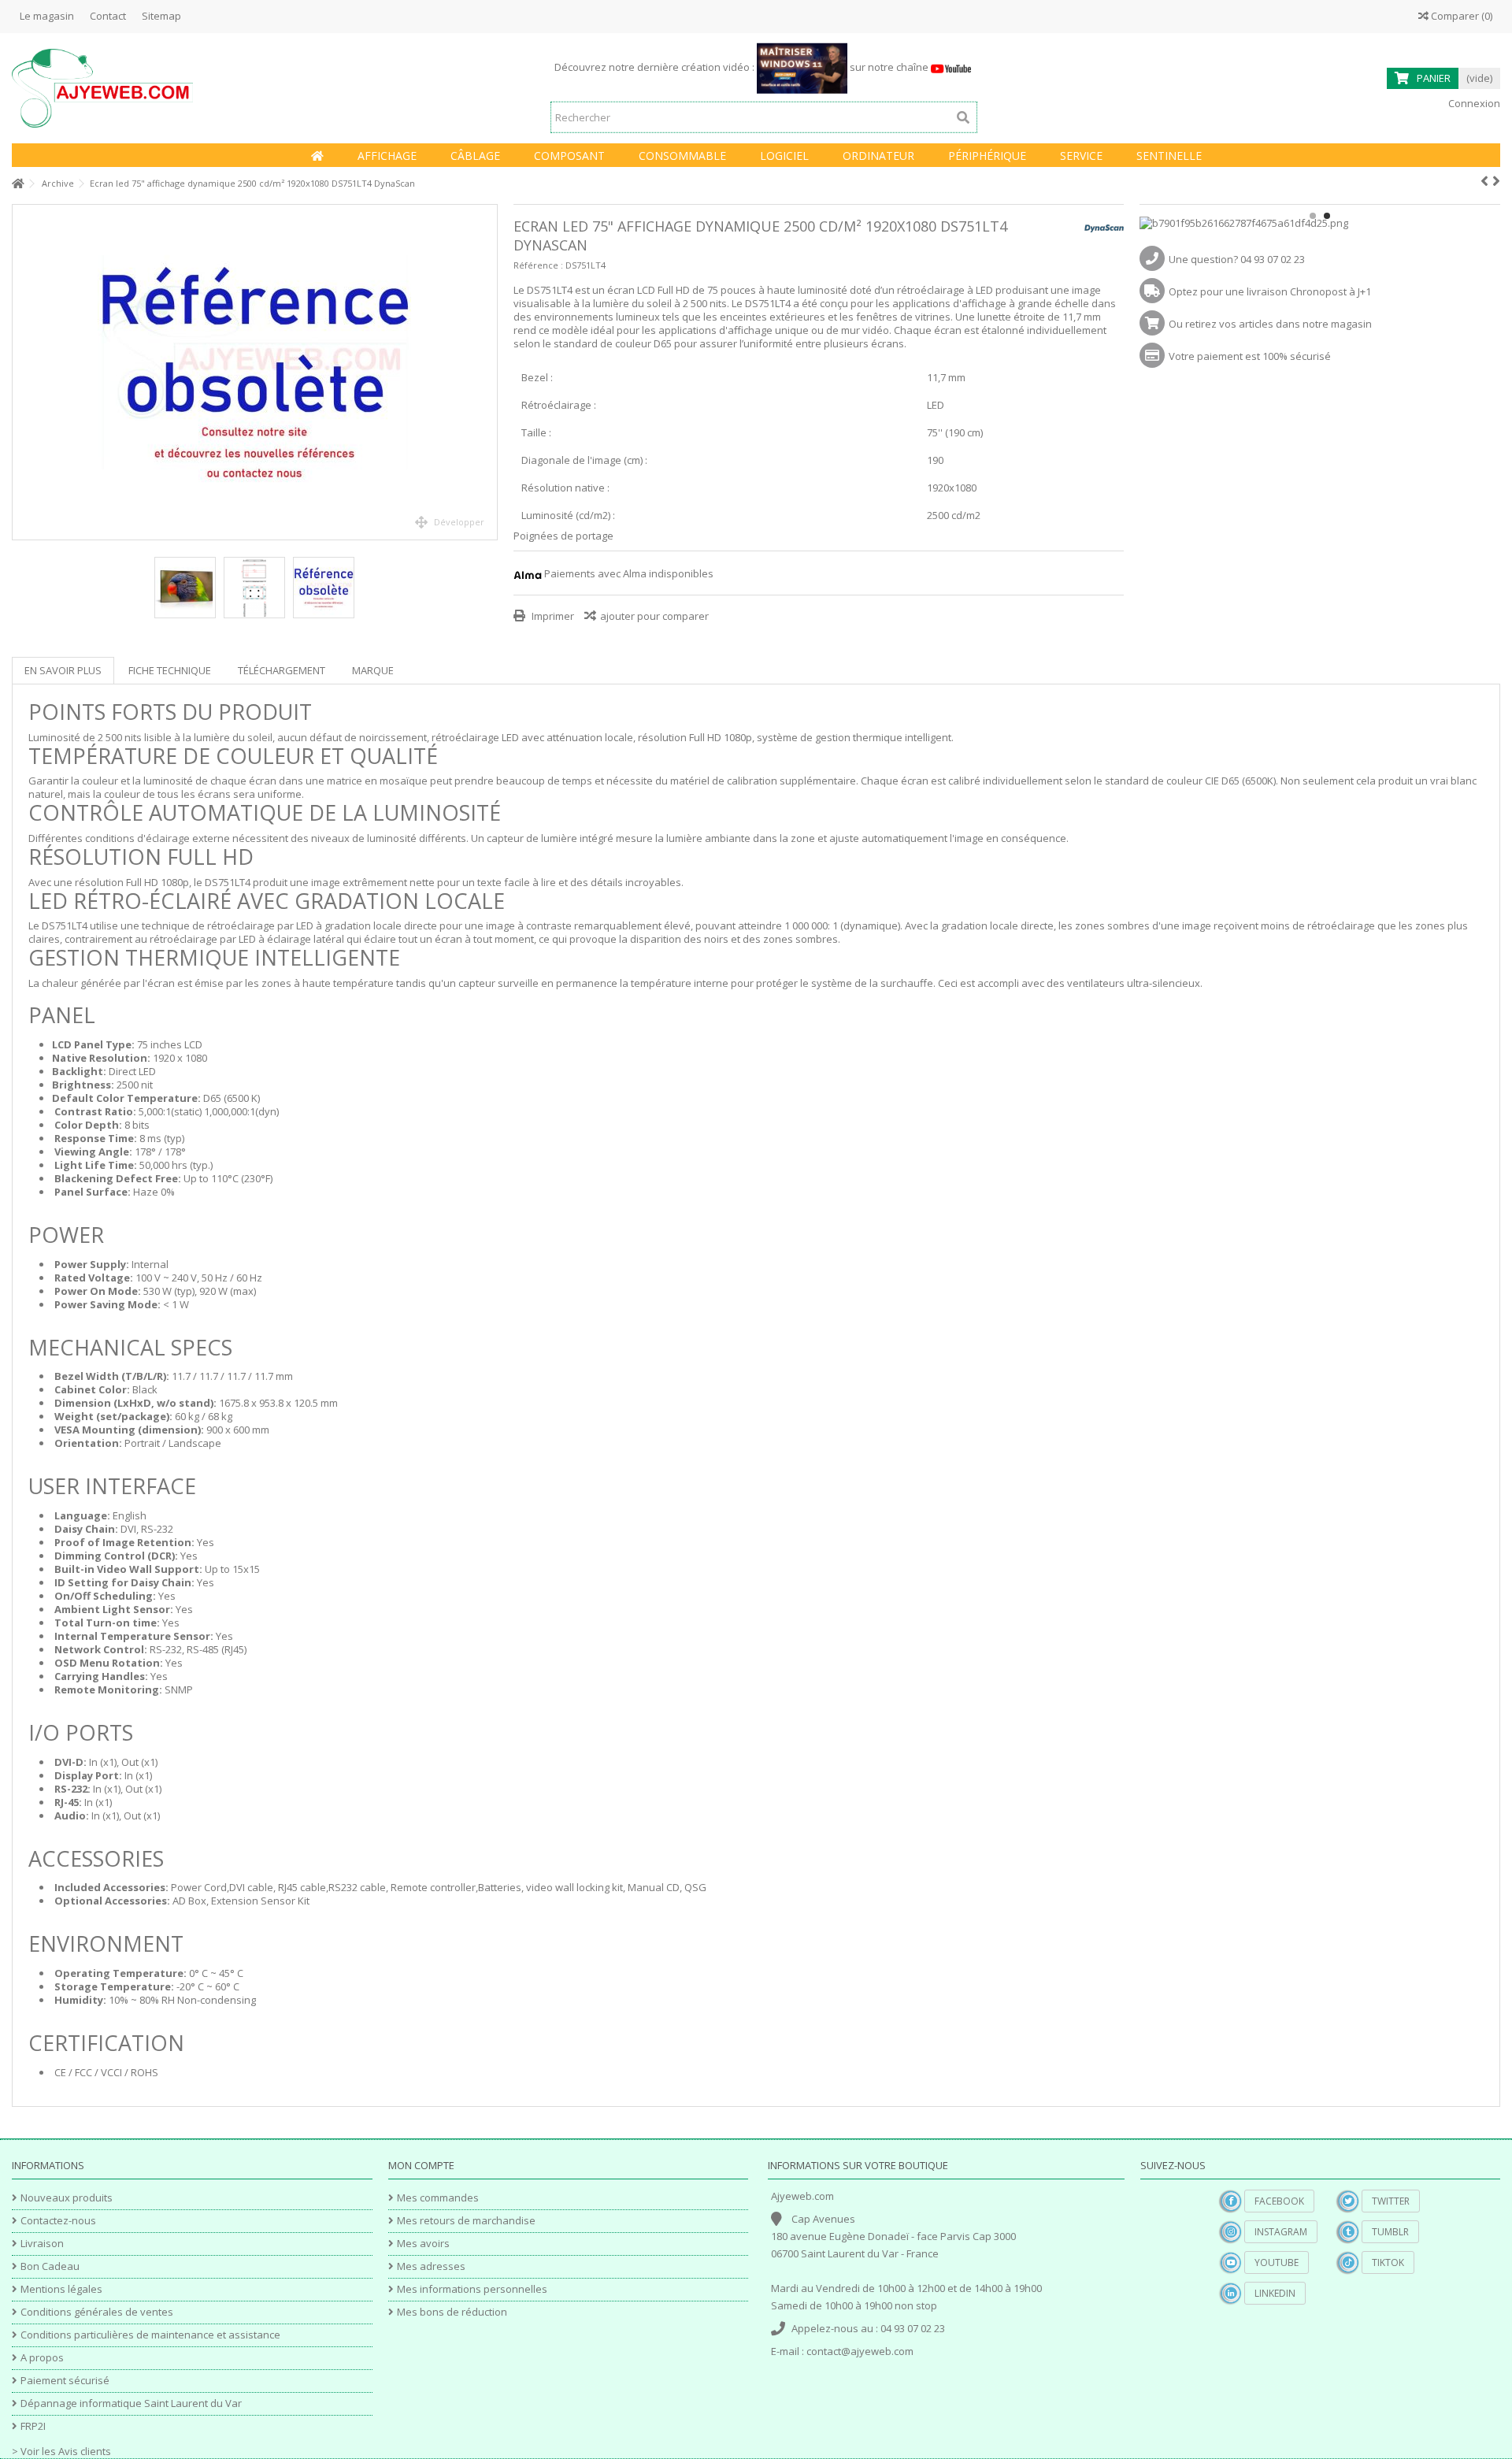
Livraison (42, 2244)
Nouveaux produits (67, 2198)
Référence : (538, 265)
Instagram (1281, 2232)
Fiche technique (170, 670)
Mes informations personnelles (472, 2289)
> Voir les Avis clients (61, 2451)
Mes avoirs (423, 2244)
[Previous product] (1484, 181)
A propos (42, 2358)
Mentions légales (61, 2289)
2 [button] (1327, 216)
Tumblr (1390, 2232)
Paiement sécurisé (65, 2381)
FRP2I (33, 2426)
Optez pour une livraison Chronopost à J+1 (1270, 291)
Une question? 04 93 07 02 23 (1237, 259)
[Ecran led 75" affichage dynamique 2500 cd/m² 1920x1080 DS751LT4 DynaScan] (255, 372)
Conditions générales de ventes (97, 2312)
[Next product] (1496, 181)
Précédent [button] (20, 373)
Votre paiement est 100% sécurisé (1250, 356)
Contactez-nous (58, 2221)
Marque (373, 670)
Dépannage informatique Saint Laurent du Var (131, 2403)
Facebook (1279, 2201)
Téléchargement (282, 670)
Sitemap (161, 16)
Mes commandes (438, 2198)
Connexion (1473, 103)
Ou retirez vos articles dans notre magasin (1270, 324)
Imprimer (552, 616)
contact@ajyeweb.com (860, 2351)
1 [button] (1313, 216)
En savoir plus (63, 670)
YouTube (1277, 2262)
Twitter (1391, 2201)
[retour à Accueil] (17, 184)
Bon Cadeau (50, 2266)
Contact (108, 16)
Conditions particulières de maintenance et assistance (150, 2335)
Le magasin (47, 16)
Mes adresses (431, 2266)
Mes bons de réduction (452, 2312)
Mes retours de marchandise (466, 2221)
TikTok (1388, 2262)
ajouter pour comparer (654, 616)
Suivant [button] (489, 373)
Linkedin (1275, 2293)
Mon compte (421, 2165)
